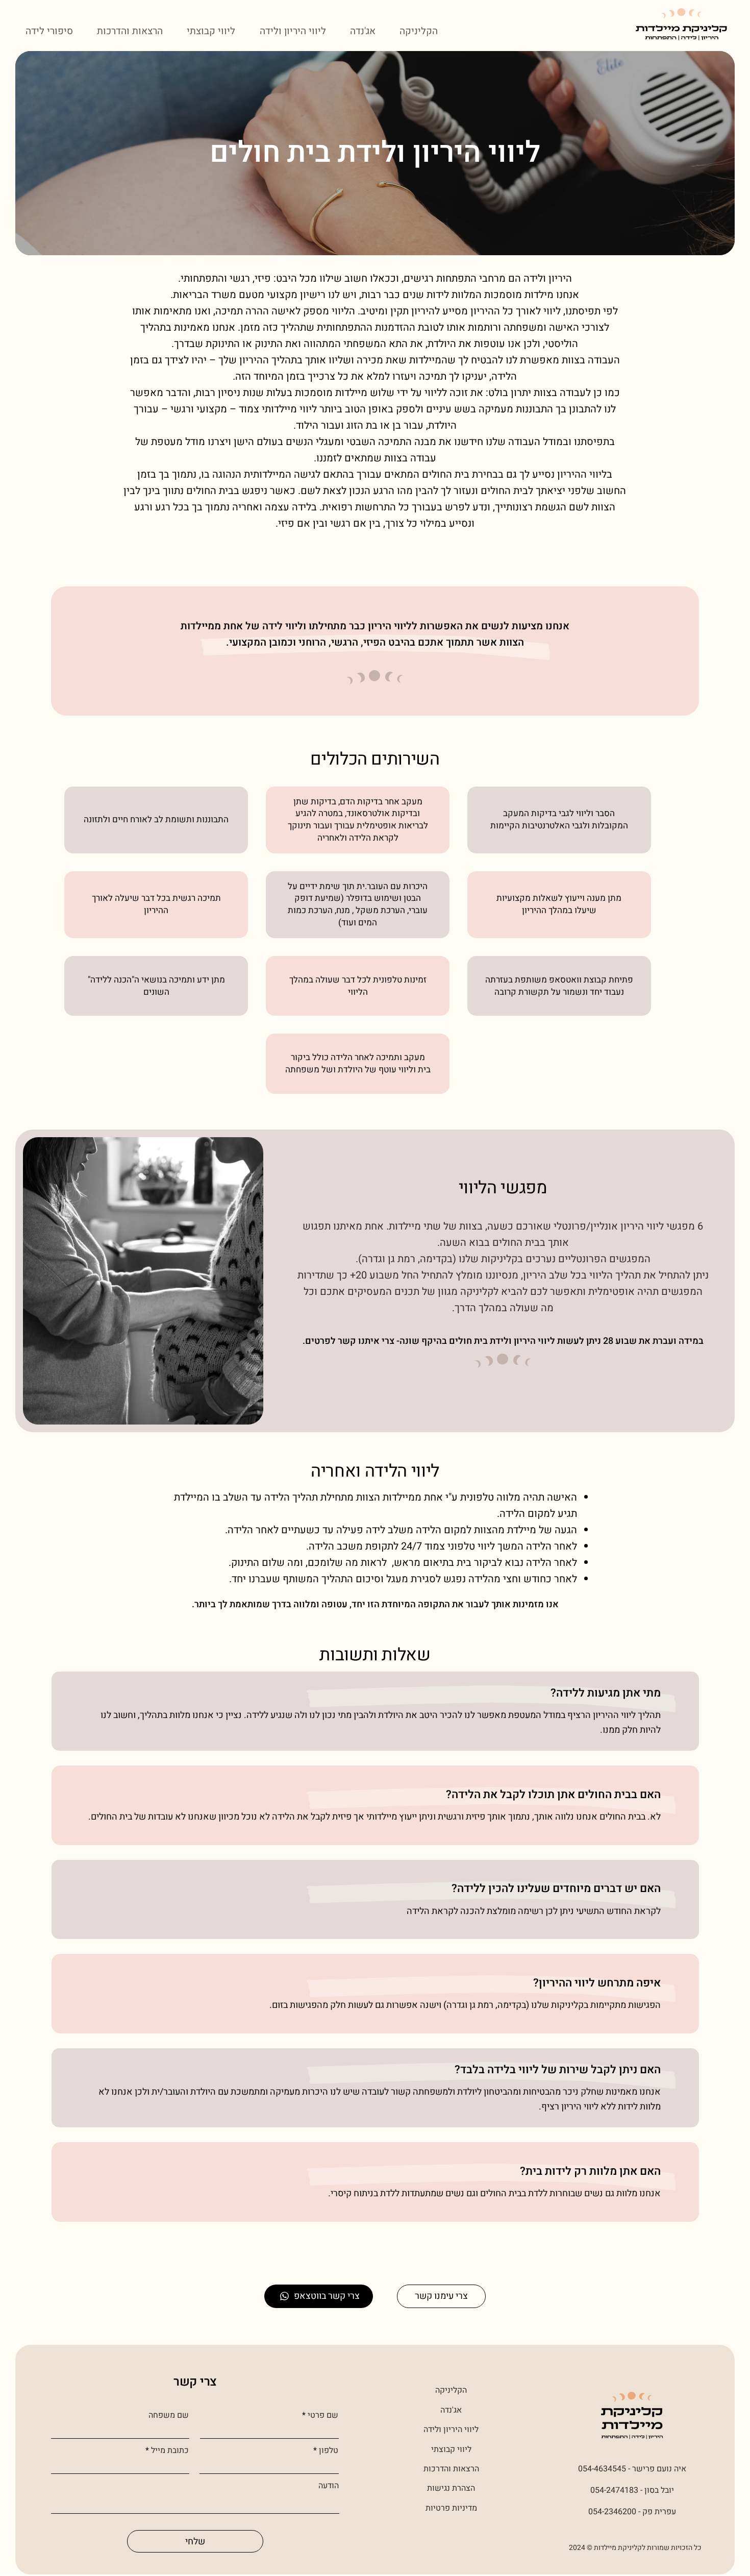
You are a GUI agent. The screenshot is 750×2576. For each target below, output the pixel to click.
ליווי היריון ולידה (451, 2430)
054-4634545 (602, 2469)
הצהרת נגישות (451, 2488)
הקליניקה (451, 2390)
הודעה (329, 2486)
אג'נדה (451, 2410)
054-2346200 (612, 2512)
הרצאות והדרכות (451, 2469)
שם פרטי (323, 2415)
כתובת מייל (170, 2450)
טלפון (329, 2450)
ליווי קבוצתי (451, 2449)
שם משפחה (169, 2415)
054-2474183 (614, 2490)
